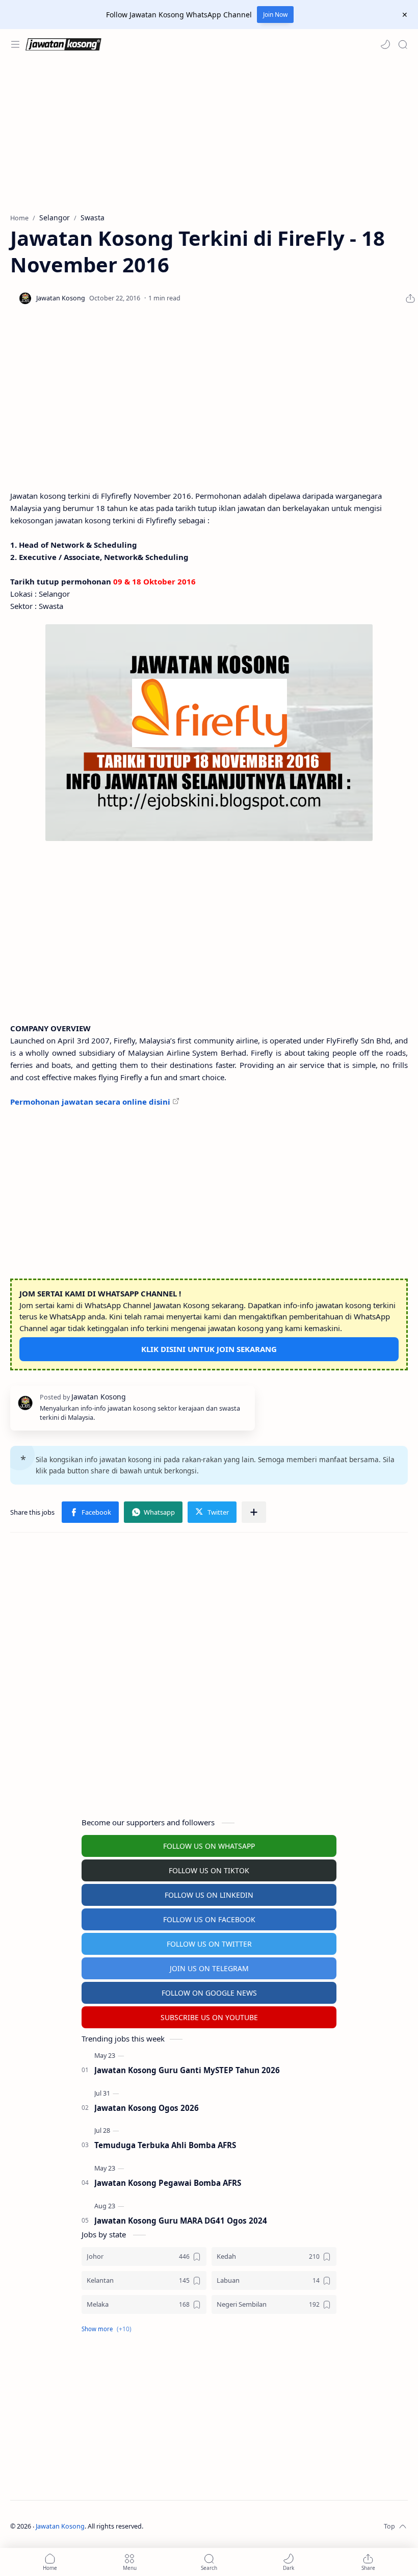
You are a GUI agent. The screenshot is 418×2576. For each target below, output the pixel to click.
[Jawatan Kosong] (209, 733)
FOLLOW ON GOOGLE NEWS (209, 1993)
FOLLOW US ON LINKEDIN (209, 1895)
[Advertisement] (209, 136)
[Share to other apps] (254, 1512)
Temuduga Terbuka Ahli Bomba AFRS (165, 2145)
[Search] (403, 44)
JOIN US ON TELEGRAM (209, 1968)
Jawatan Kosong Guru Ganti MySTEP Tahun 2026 (187, 2070)
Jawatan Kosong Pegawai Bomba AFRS (168, 2183)
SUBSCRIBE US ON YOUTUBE (209, 2017)
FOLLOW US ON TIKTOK (209, 1870)
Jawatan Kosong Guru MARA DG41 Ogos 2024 (181, 2221)
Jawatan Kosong (60, 2526)
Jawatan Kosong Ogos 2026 (147, 2108)
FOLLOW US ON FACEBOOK (209, 1919)
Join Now (275, 15)
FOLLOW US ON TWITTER (209, 1944)
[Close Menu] (405, 15)
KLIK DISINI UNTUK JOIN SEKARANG (209, 1349)
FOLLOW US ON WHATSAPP (209, 1846)
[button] (385, 44)
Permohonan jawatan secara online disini (90, 1102)
